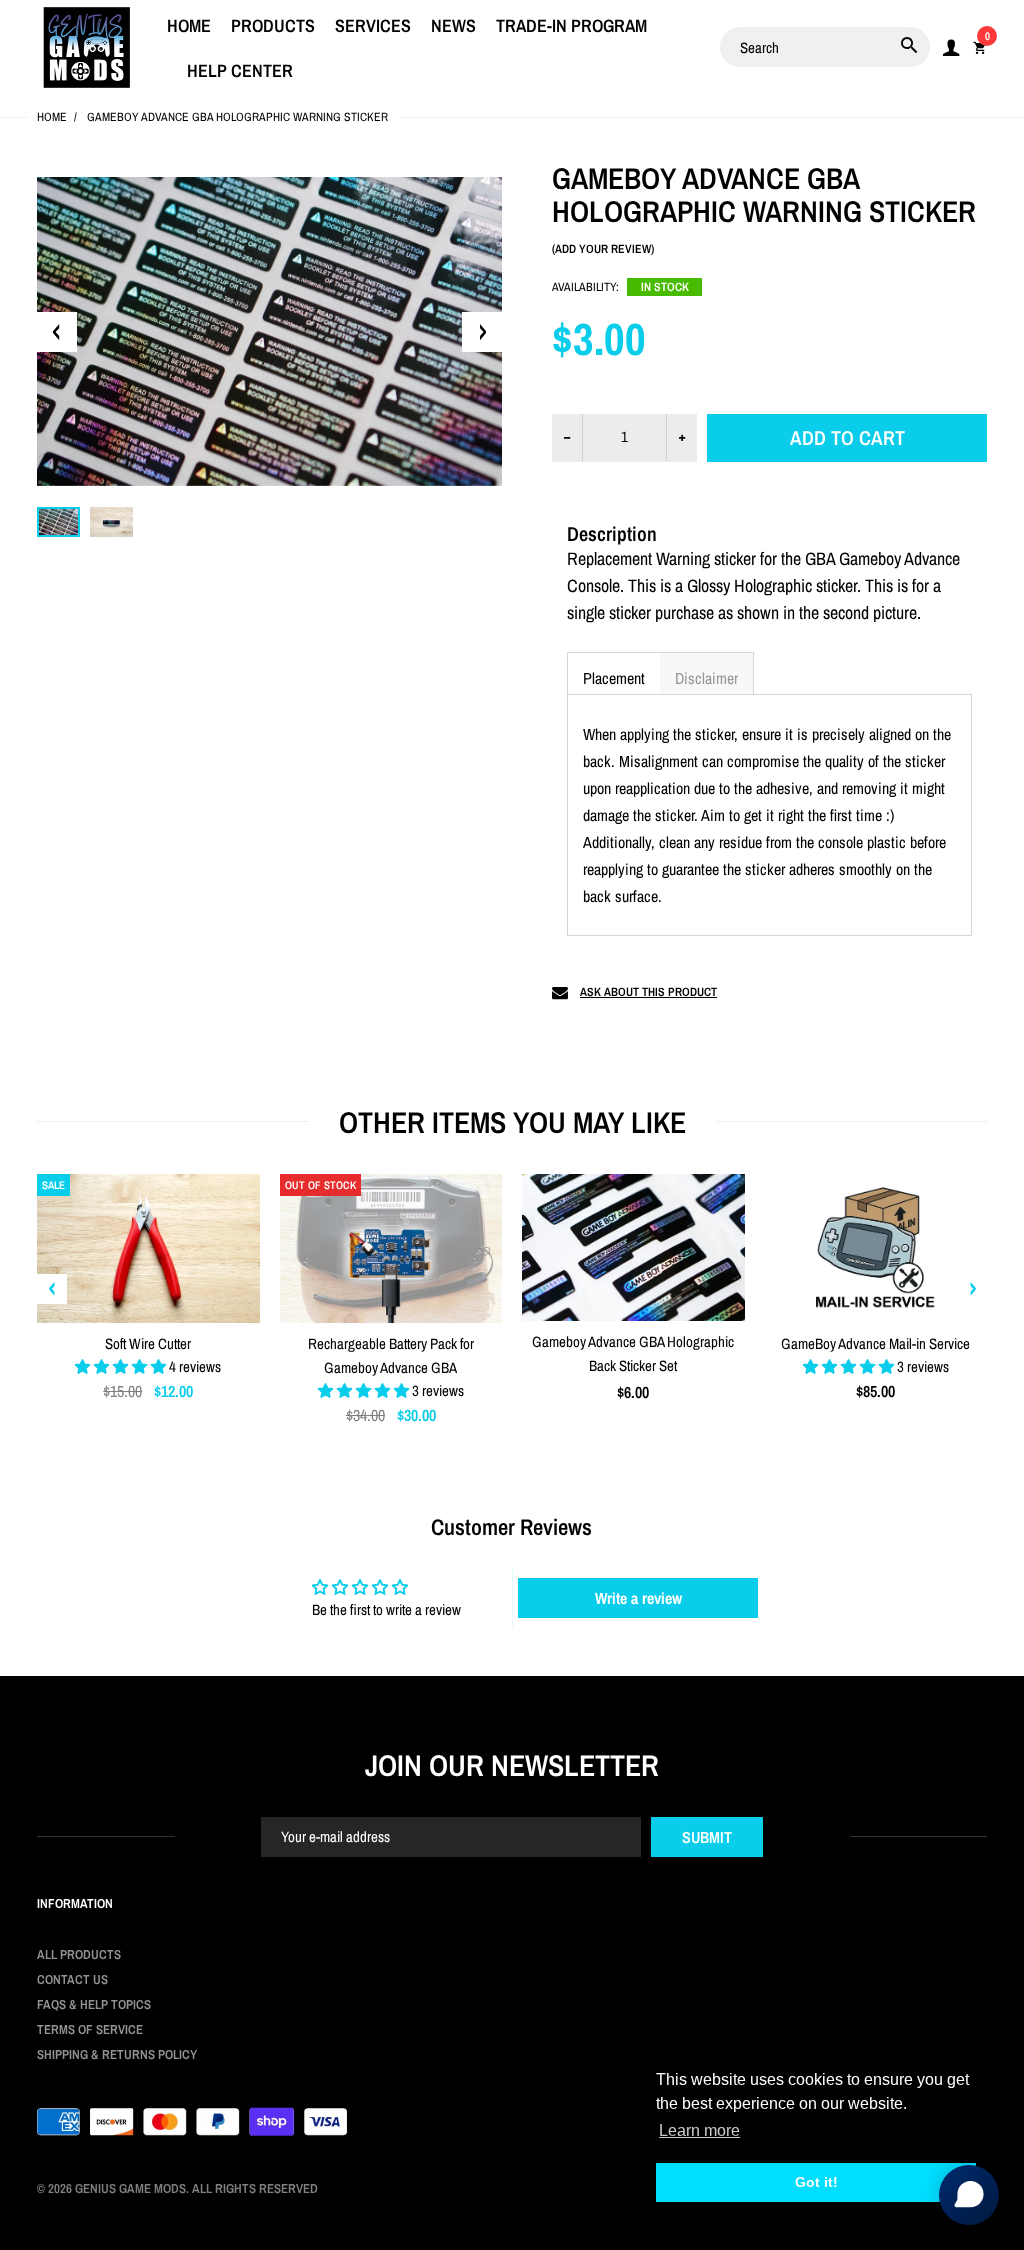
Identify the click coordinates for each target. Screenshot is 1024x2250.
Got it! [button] (816, 2182)
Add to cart (847, 437)
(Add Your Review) (603, 249)
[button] (613, 673)
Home (52, 117)
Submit (707, 1837)
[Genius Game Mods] (87, 45)
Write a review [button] (638, 1598)
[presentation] (52, 1289)
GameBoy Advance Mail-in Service (875, 1343)
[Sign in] (951, 47)
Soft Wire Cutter (148, 1343)
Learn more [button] (699, 2130)
